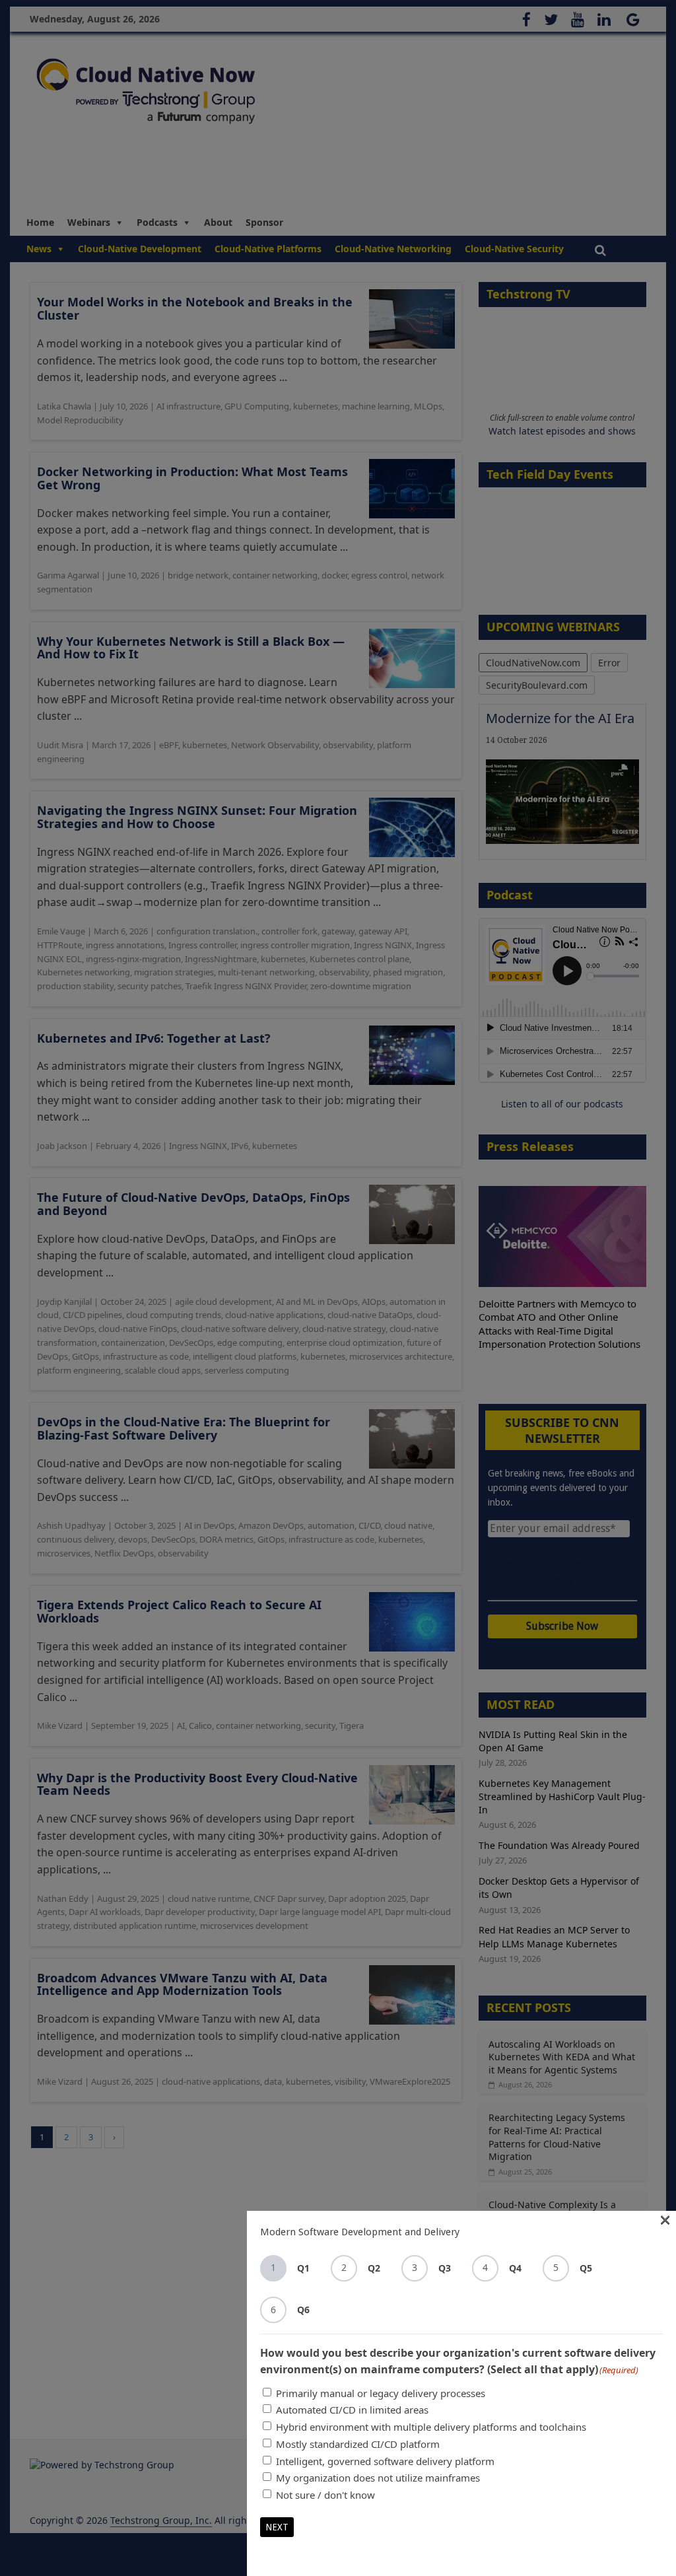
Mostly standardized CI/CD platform (358, 2444)
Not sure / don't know (325, 2495)
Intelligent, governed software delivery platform (385, 2461)
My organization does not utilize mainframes (378, 2478)
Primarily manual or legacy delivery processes (381, 2393)
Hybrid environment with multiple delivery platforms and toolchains (431, 2427)
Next (277, 2527)
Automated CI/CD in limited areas (352, 2410)
